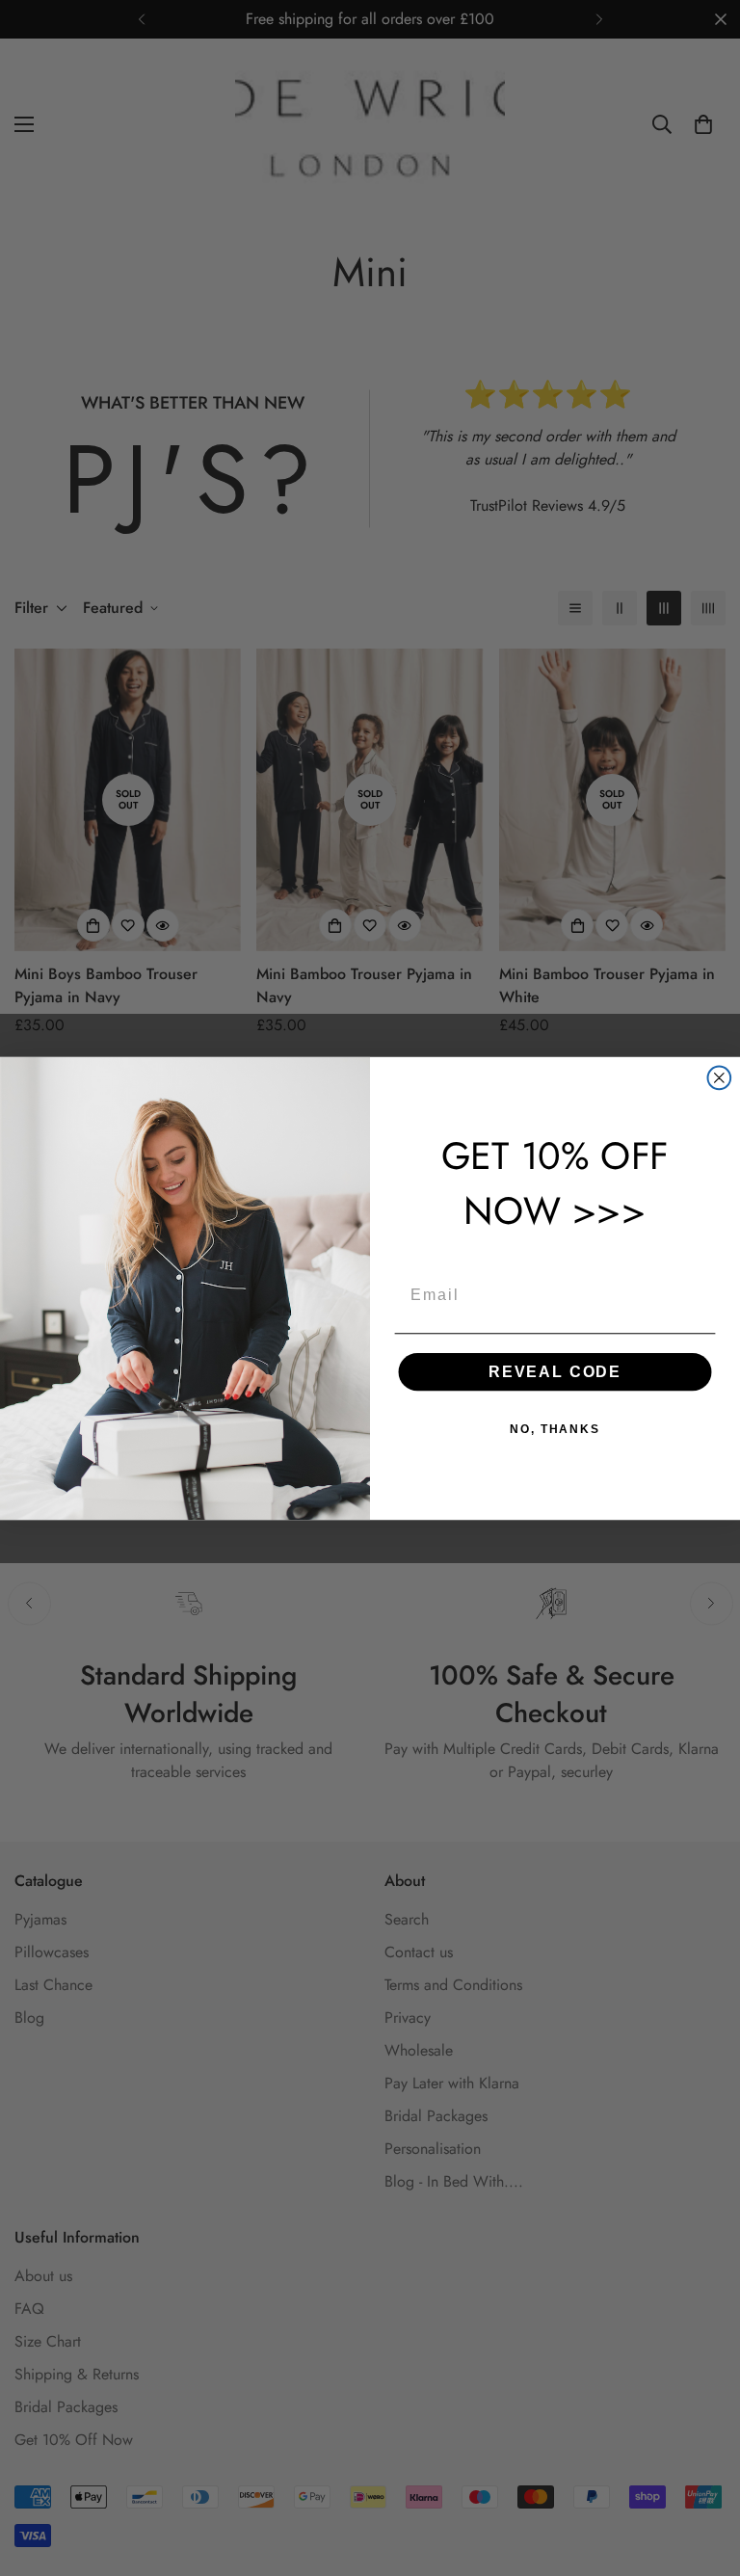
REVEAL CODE (555, 1372)
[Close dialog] (720, 1077)
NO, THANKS (555, 1429)
